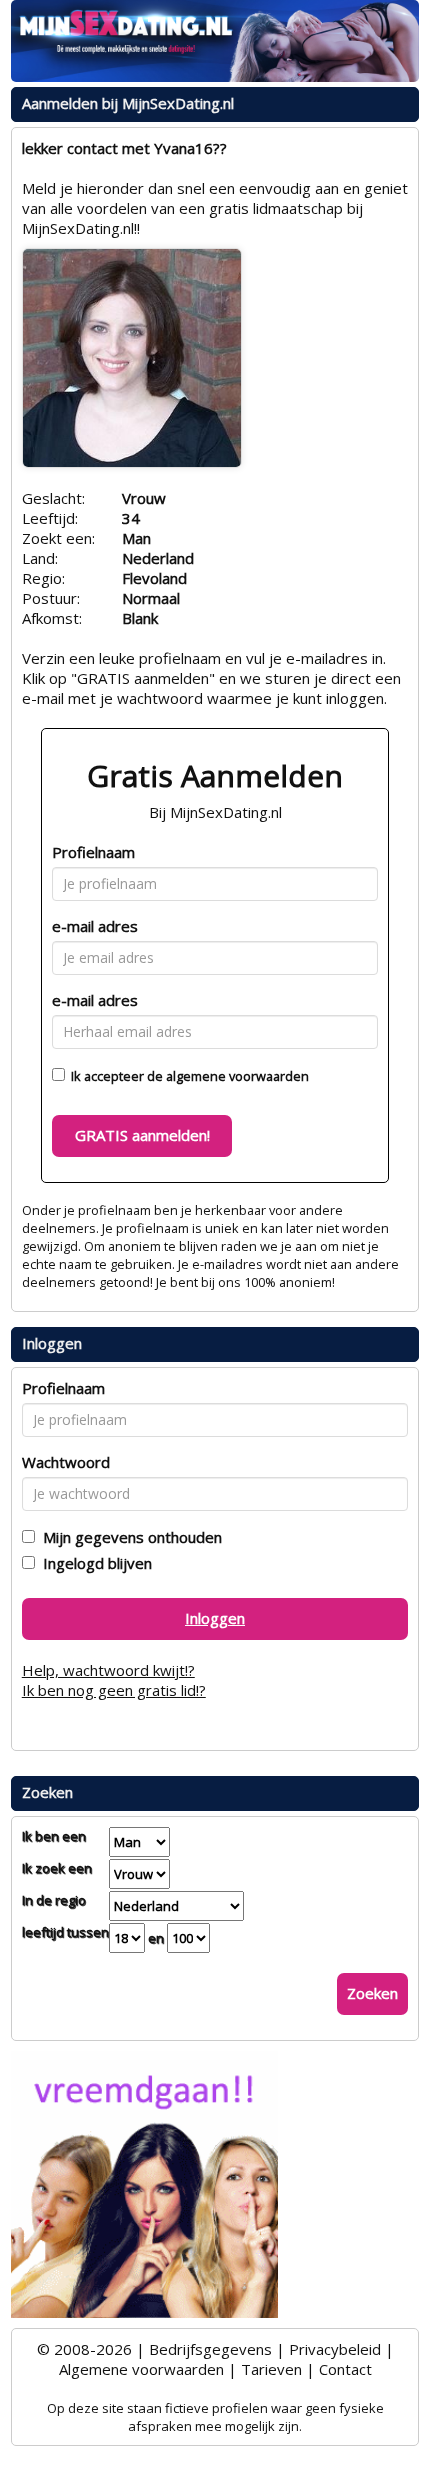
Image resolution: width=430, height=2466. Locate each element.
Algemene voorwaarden (141, 2369)
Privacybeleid (335, 2349)
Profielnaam (93, 852)
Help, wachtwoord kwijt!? (108, 1670)
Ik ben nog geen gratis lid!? (114, 1690)
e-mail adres (95, 926)
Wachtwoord (66, 1462)
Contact (345, 2369)
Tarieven (271, 2369)
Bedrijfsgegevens (210, 2349)
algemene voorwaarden (237, 1076)
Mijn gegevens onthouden (128, 1537)
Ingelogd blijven (93, 1563)
